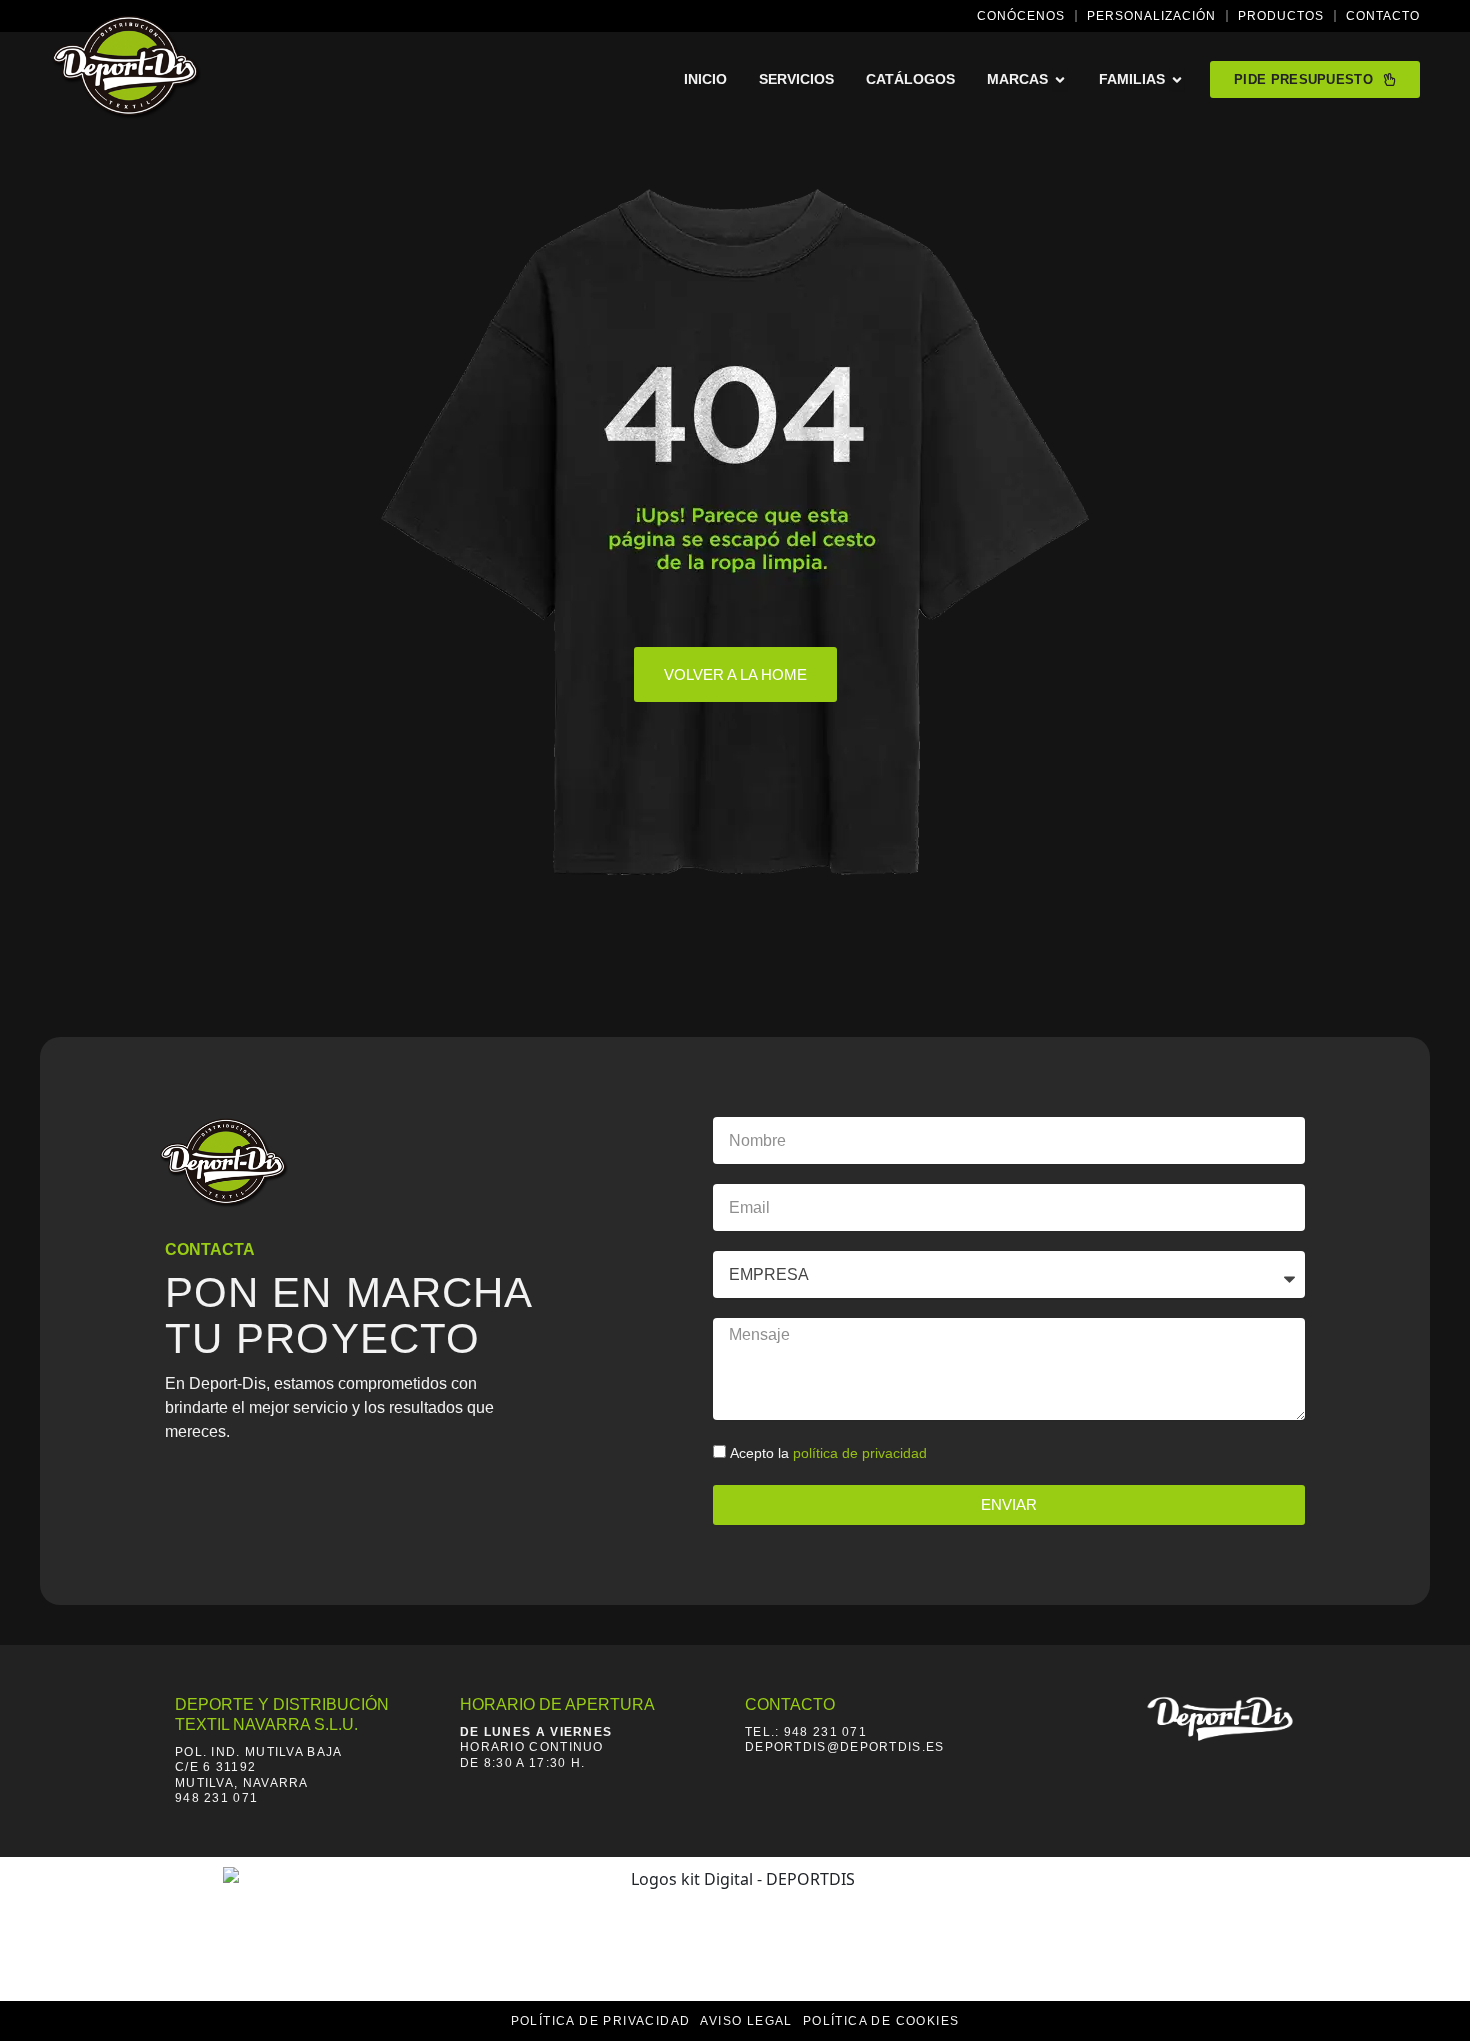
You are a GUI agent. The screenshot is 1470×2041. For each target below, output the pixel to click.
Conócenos (1021, 16)
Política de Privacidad (601, 2021)
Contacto (1383, 16)
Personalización (1151, 16)
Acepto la (828, 1453)
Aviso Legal (746, 2021)
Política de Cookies (881, 2021)
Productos (1281, 16)
